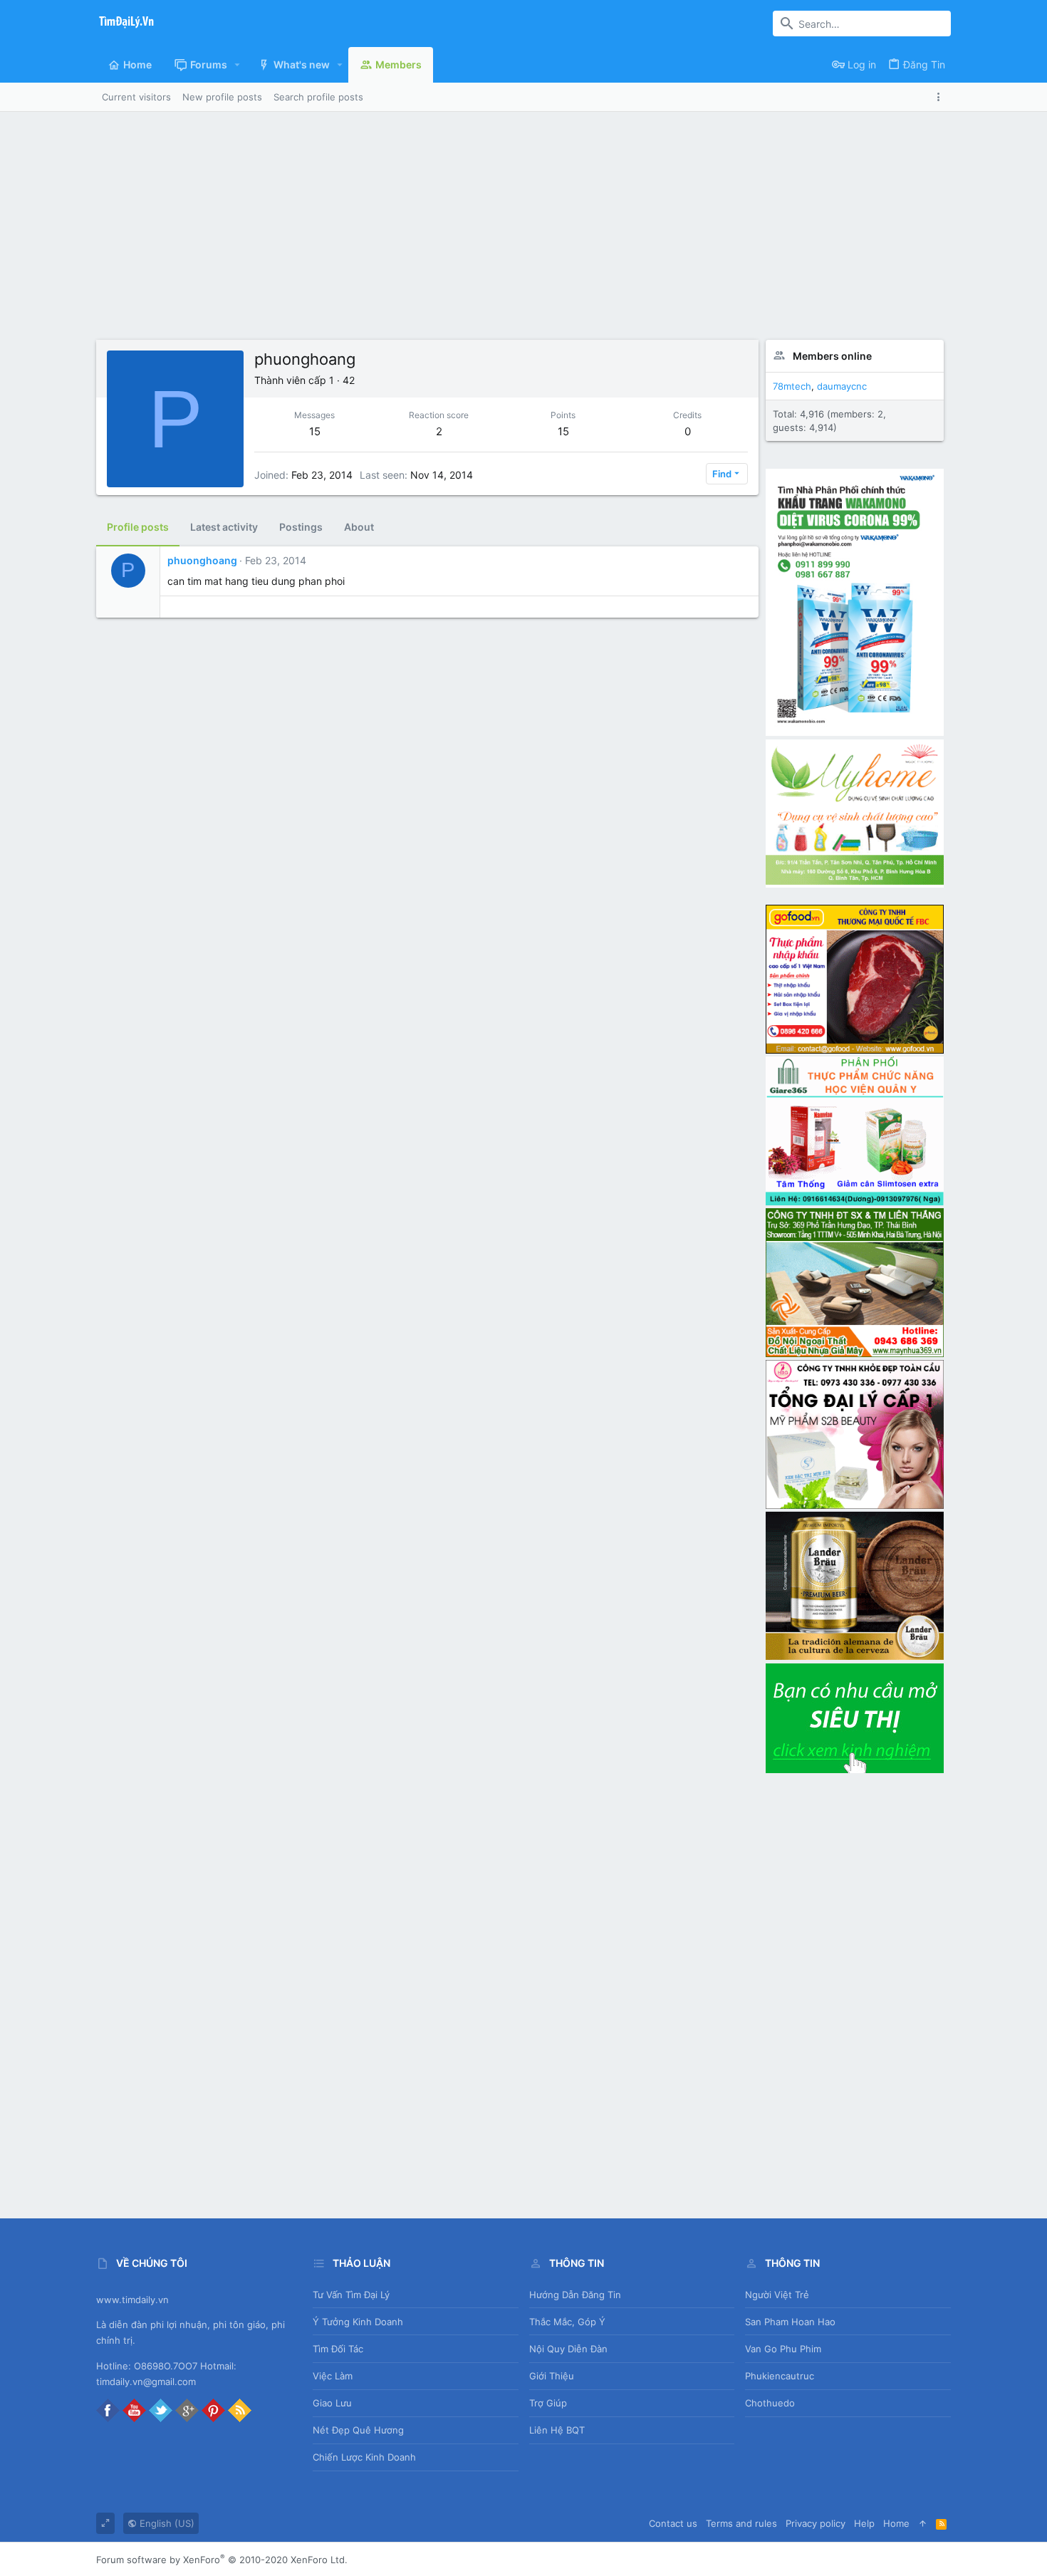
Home (896, 2523)
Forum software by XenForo (222, 2560)
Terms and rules (741, 2523)
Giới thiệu (552, 2376)
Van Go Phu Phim (783, 2349)
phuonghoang (202, 560)
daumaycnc (842, 386)
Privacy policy (816, 2523)
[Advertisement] (523, 233)
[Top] (923, 2523)
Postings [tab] (301, 527)
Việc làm (333, 2376)
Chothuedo (770, 2403)
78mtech (792, 386)
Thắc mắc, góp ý (567, 2322)
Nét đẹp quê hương (358, 2430)
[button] (238, 65)
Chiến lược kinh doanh (364, 2457)
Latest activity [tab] (224, 527)
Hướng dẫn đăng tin (575, 2295)
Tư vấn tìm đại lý (351, 2295)
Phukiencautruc (780, 2376)
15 (315, 431)
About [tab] (359, 527)
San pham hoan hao (790, 2322)
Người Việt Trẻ (777, 2295)
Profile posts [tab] (138, 527)
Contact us (673, 2523)
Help (864, 2523)
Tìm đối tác (338, 2349)
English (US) (166, 2523)
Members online (832, 356)
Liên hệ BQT (557, 2430)
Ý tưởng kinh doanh (358, 2322)
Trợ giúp (548, 2403)
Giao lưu (332, 2403)
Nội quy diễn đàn (568, 2349)
